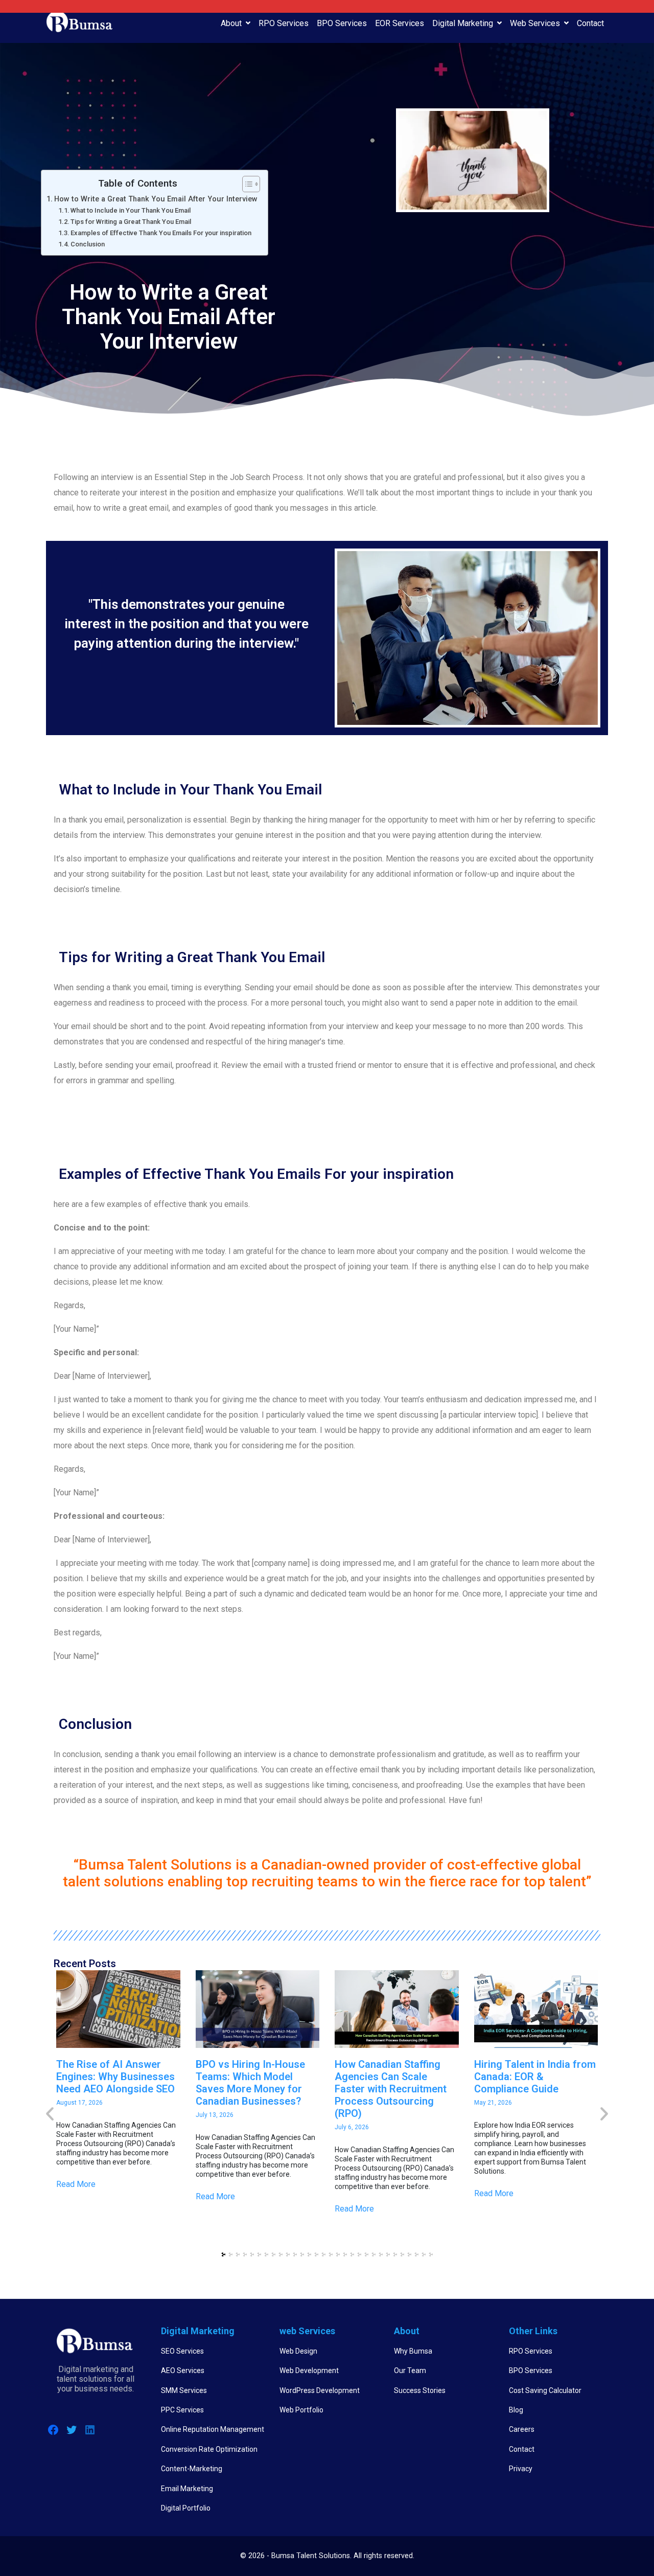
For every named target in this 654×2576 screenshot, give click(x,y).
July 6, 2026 (352, 2127)
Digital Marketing (463, 23)
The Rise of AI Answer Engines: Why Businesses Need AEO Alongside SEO (115, 2077)
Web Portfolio (301, 2410)
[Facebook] (53, 2430)
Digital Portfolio (186, 2508)
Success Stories (420, 2390)
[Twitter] (72, 2430)
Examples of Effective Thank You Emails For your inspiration (161, 233)
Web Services (535, 23)
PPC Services (182, 2410)
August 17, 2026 (79, 2103)
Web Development (309, 2370)
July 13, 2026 (215, 2115)
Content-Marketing (192, 2469)
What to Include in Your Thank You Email (131, 210)
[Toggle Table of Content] (246, 184)
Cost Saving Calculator (545, 2390)
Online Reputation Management (213, 2429)
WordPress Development (320, 2390)
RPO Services (284, 23)
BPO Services (342, 23)
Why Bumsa (413, 2351)
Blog (516, 2410)
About (231, 23)
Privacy (521, 2469)
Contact (590, 23)
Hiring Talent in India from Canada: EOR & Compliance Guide (535, 2077)
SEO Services (182, 2351)
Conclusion (88, 244)
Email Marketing (187, 2489)
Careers (522, 2429)
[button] (223, 2254)
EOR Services (400, 23)
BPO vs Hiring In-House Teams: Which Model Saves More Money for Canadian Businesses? (250, 2083)
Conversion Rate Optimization (209, 2449)
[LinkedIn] (90, 2430)
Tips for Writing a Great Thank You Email (131, 222)
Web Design (298, 2351)
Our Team (410, 2370)
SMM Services (184, 2390)
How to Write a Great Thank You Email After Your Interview (156, 199)
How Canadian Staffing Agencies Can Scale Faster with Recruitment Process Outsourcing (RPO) (391, 2089)
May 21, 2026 (493, 2103)
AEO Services (183, 2370)
